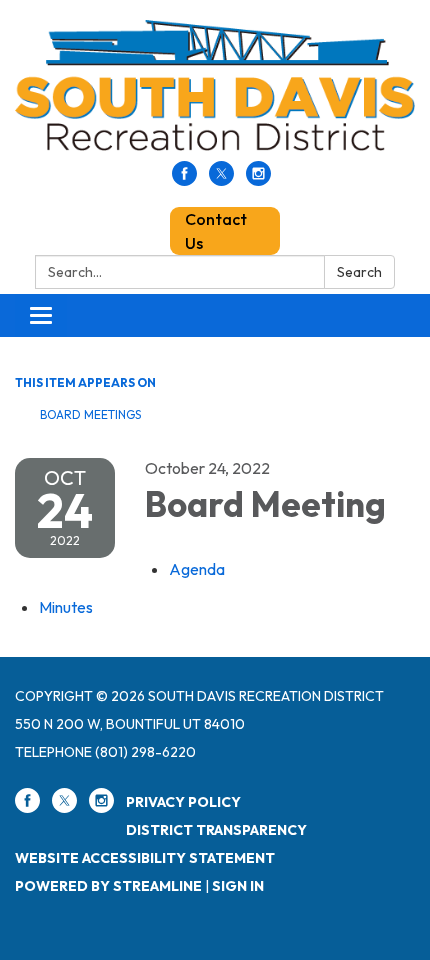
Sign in (238, 886)
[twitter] (221, 180)
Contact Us (216, 231)
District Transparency (216, 830)
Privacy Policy (183, 802)
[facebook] (184, 180)
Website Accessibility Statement (145, 858)
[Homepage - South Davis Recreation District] (215, 90)
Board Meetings (90, 414)
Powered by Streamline (108, 886)
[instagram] (258, 180)
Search (359, 272)
